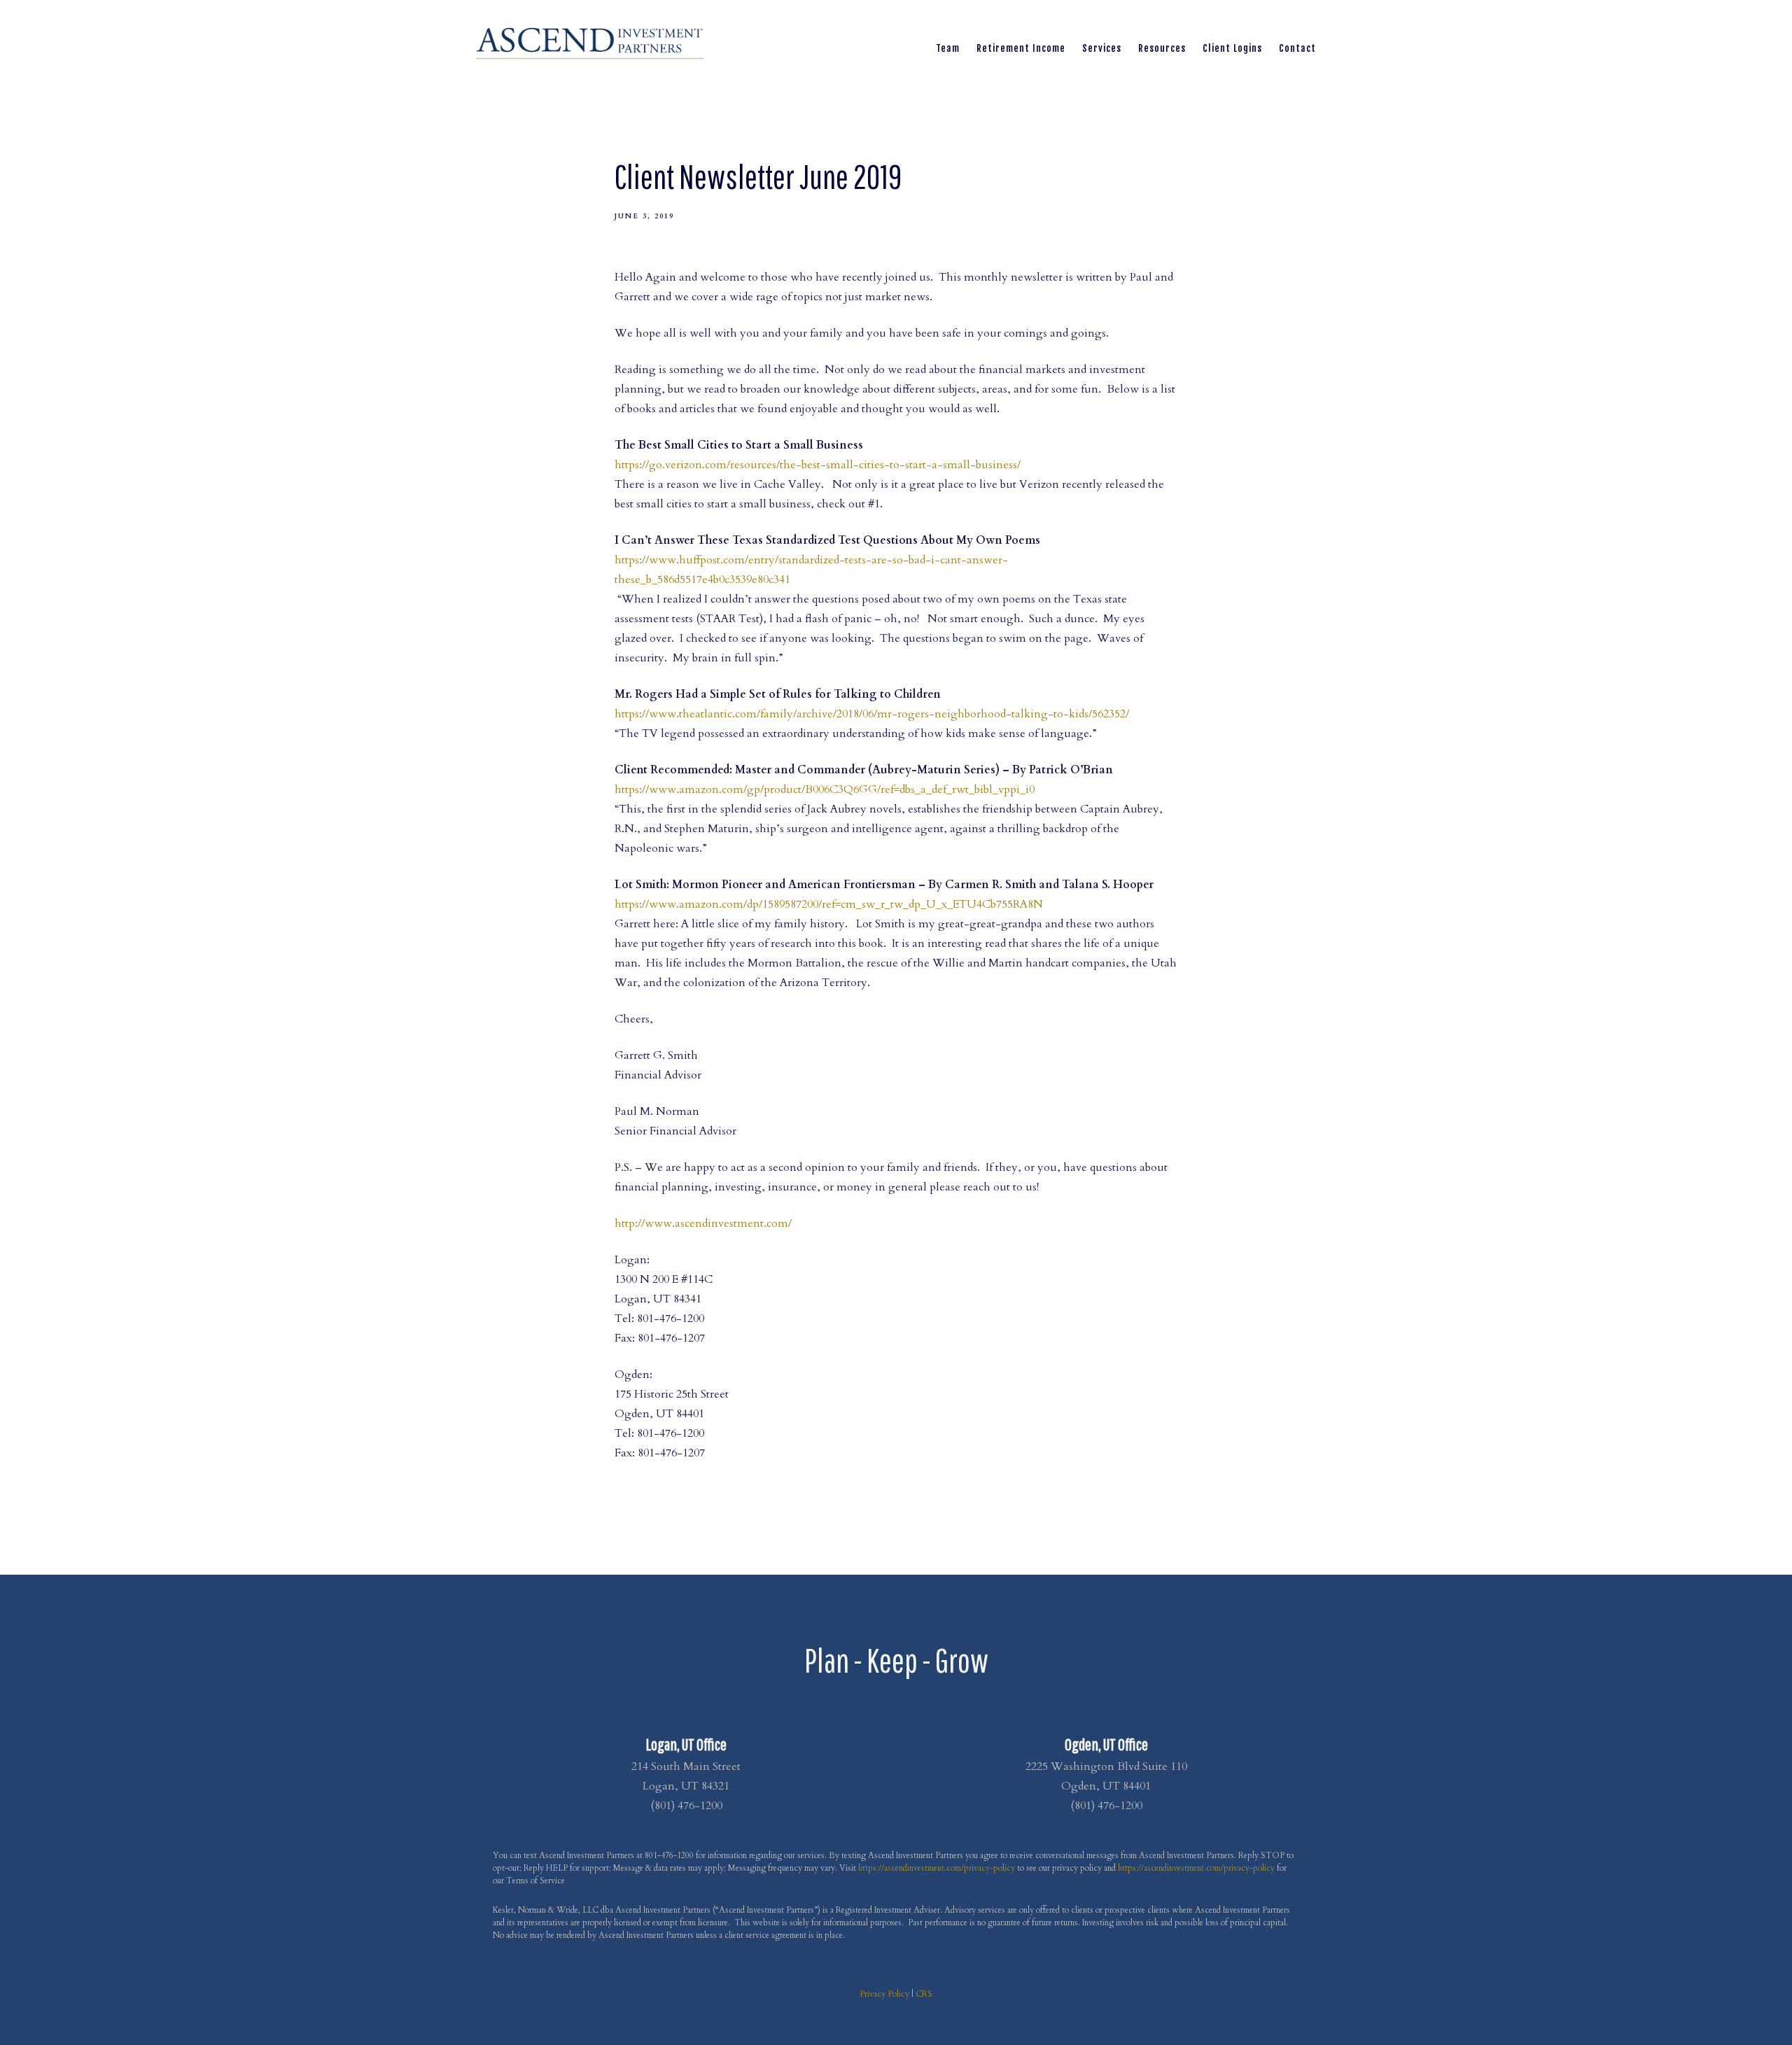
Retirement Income (1021, 48)
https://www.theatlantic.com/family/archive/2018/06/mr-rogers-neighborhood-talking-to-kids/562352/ (872, 714)
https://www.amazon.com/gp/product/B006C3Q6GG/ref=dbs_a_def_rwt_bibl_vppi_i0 (825, 789)
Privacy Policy (884, 1994)
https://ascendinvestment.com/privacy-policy (937, 1868)
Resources (1162, 48)
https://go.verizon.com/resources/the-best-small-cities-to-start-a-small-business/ (818, 465)
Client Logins (1232, 48)
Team (948, 48)
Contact (1297, 48)
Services (1102, 48)
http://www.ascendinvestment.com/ (703, 1223)
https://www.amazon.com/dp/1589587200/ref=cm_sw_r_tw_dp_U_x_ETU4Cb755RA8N (829, 904)
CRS (924, 1994)
